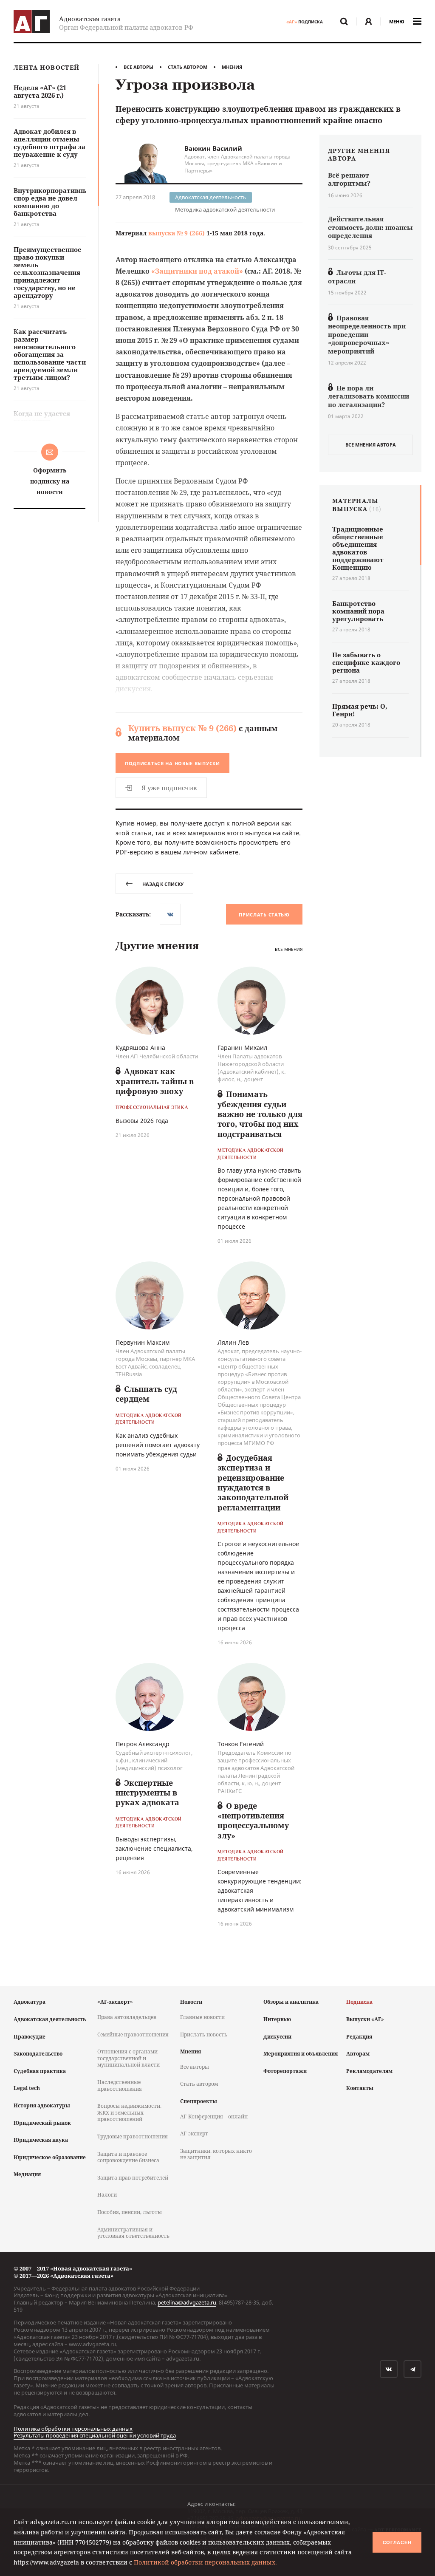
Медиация (27, 2174)
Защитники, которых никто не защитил (216, 2154)
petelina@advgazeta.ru (187, 2302)
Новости (191, 2002)
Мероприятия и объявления (301, 2054)
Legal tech (27, 2088)
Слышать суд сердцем (146, 1394)
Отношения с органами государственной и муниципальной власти (129, 2058)
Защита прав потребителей (133, 2178)
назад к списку (163, 884)
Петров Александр (143, 1744)
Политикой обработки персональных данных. (205, 2562)
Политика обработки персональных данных (73, 2429)
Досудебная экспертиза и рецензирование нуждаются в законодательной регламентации (253, 1483)
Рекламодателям (369, 2071)
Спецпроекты (199, 2101)
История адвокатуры (42, 2105)
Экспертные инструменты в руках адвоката (147, 1793)
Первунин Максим (143, 1342)
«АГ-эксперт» (115, 2002)
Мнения (232, 67)
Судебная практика (40, 2071)
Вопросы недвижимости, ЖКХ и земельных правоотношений (129, 2112)
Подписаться (172, 763)
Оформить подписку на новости (50, 481)
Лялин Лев (233, 1342)
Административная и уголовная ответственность (133, 2233)
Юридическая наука (41, 2140)
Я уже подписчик (169, 788)
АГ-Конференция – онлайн (214, 2117)
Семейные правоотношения (133, 2035)
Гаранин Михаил (242, 1048)
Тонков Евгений (241, 1744)
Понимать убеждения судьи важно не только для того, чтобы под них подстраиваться (260, 1114)
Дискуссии (277, 2037)
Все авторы (138, 67)
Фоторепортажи (285, 2071)
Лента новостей (47, 68)
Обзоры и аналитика (291, 2002)
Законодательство (38, 2054)
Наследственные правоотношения (120, 2085)
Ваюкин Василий (213, 148)
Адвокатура (30, 2002)
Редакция (359, 2037)
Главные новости (202, 2017)
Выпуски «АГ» (365, 2019)
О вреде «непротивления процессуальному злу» (253, 1821)
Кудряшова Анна (140, 1048)
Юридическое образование (50, 2157)
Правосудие (30, 2037)
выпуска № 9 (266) (177, 233)
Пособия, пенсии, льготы (130, 2212)
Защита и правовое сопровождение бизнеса (128, 2157)
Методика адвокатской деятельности (225, 209)
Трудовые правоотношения (133, 2136)
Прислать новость (204, 2035)
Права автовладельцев (127, 2017)
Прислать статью (264, 915)
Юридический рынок (42, 2123)
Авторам (358, 2054)
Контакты (360, 2088)
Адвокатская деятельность (211, 197)
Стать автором (188, 67)
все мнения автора (371, 445)
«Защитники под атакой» (197, 271)
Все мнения (289, 949)
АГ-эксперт (194, 2133)
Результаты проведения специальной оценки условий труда (95, 2435)
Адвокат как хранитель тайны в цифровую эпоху (155, 1081)
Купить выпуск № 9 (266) (182, 728)
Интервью (277, 2019)
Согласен (397, 2542)
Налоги (107, 2195)
